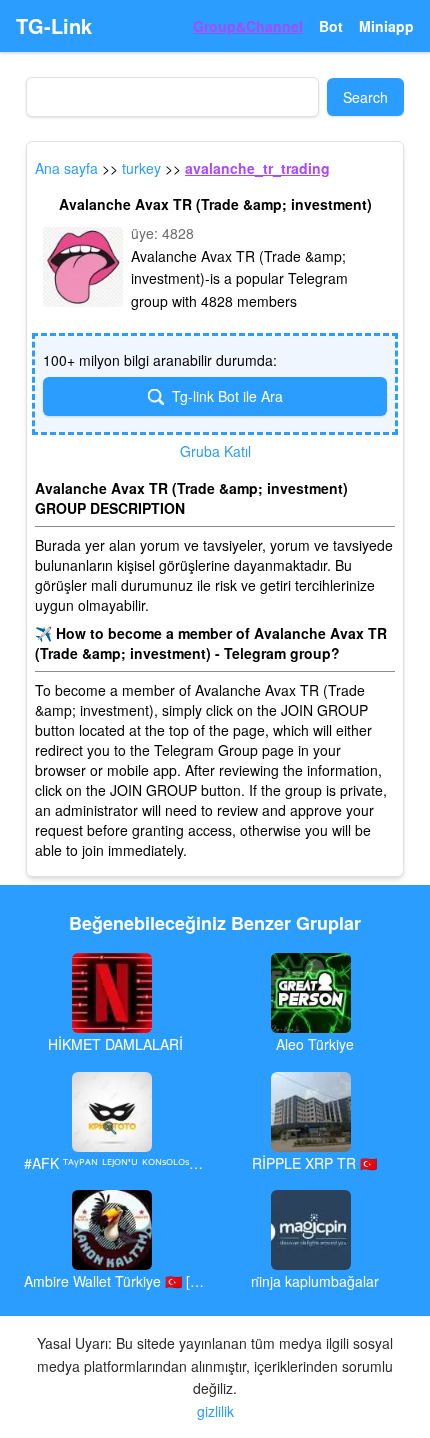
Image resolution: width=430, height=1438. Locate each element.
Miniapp (386, 26)
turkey (141, 168)
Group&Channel (248, 26)
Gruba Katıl (215, 451)
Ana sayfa (66, 168)
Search (365, 97)
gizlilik (215, 1411)
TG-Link (54, 26)
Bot (331, 26)
